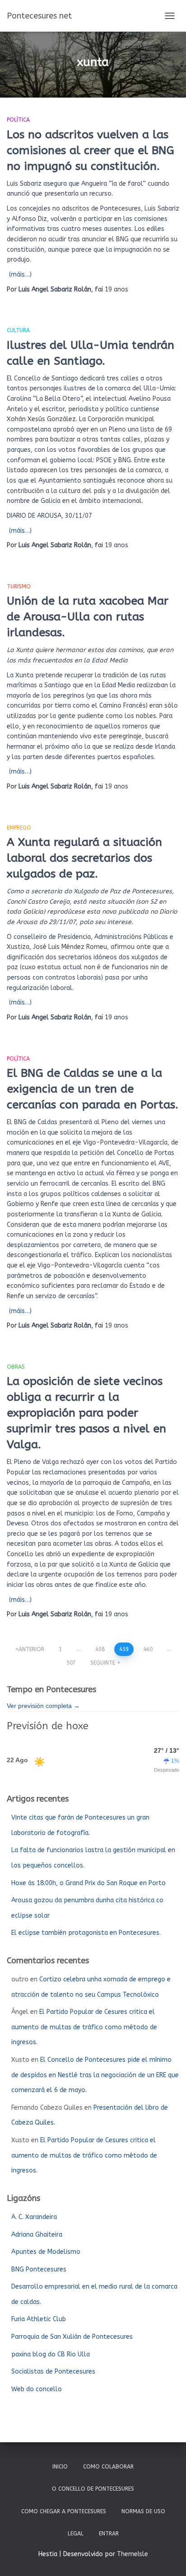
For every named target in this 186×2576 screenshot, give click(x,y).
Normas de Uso (143, 2511)
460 (148, 1649)
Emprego (19, 828)
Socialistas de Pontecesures (53, 2372)
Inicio (60, 2467)
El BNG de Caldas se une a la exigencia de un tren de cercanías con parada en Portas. (93, 1089)
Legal (76, 2534)
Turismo (19, 587)
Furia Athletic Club (39, 2319)
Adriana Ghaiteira (37, 2235)
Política (18, 120)
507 (71, 1663)
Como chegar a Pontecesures (64, 2511)
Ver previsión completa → (43, 1706)
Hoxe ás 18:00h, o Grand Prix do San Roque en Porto (88, 1883)
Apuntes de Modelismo (46, 2252)
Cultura (18, 330)
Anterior (31, 1649)
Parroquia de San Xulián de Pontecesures (72, 2337)
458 (100, 1649)
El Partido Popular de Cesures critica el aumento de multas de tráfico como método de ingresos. (84, 2027)
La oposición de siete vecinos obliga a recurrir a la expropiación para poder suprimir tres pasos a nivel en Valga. (86, 1413)
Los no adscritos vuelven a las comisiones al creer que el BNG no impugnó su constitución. (91, 150)
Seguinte (103, 1663)
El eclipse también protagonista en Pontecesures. (86, 1933)
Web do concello (37, 2389)
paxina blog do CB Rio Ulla (51, 2354)
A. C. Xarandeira (34, 2217)
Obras (16, 1367)
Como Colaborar (108, 2467)
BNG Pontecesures (39, 2269)
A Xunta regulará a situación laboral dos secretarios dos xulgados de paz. (84, 858)
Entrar (109, 2534)
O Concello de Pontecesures (93, 2489)
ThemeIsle (133, 2554)
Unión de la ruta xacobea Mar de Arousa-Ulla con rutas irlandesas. (88, 617)
